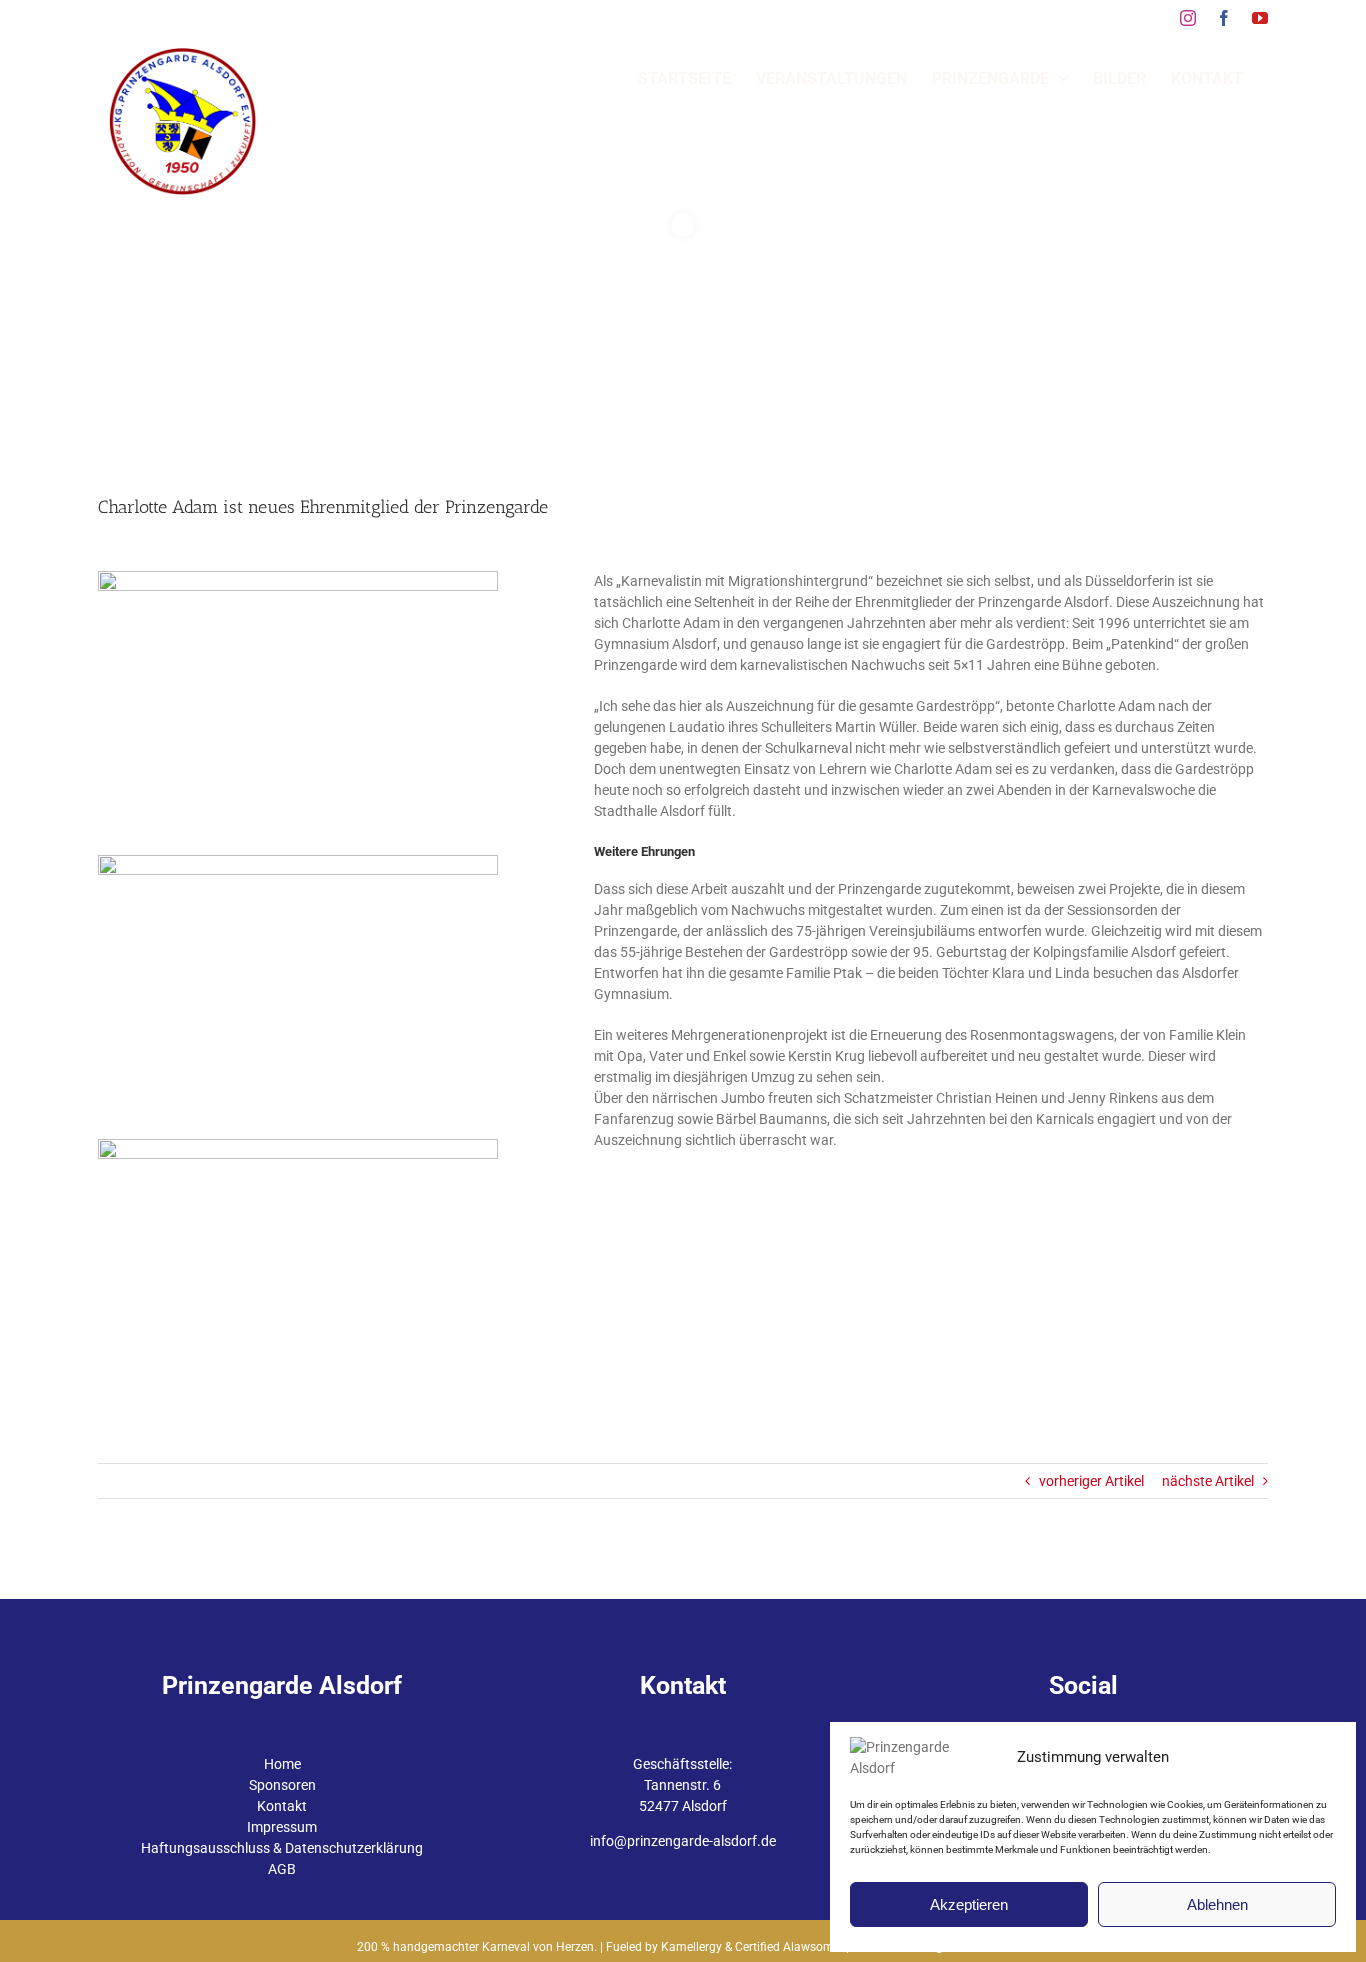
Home (282, 1764)
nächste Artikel (1208, 1481)
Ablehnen (1217, 1904)
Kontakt (282, 1806)
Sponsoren (282, 1785)
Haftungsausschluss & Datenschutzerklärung (282, 1848)
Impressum (282, 1827)
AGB (282, 1869)
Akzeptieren (969, 1904)
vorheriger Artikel (1091, 1481)
